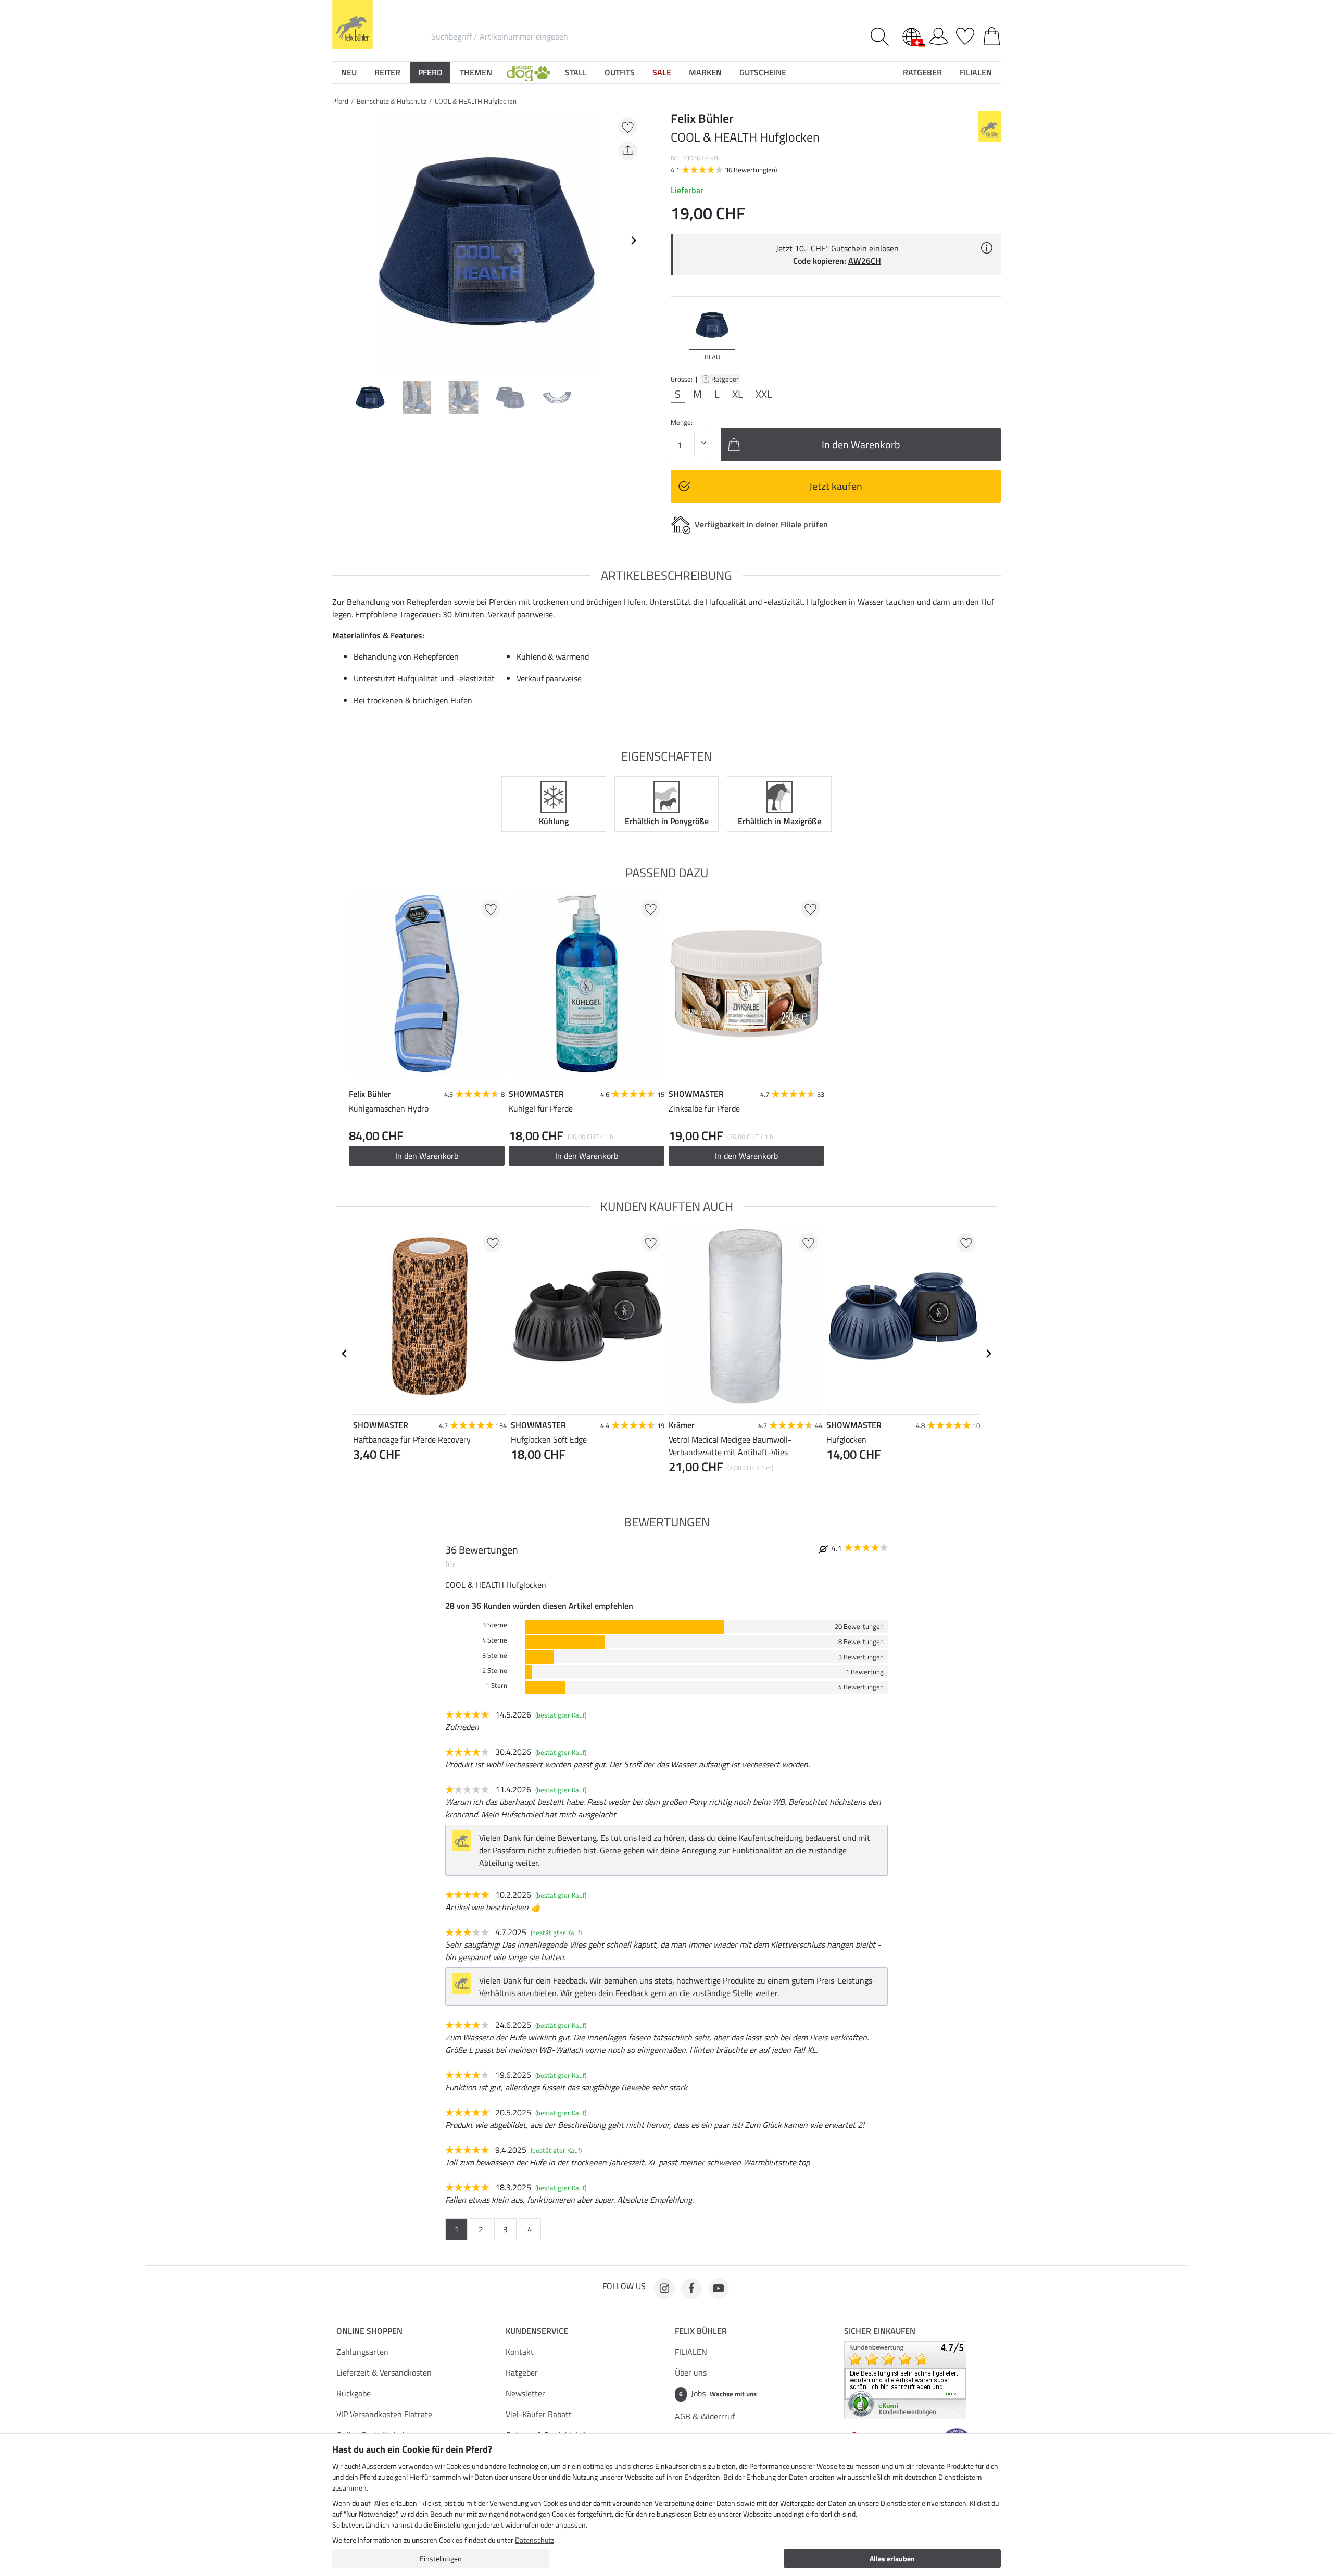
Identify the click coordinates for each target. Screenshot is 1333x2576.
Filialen (976, 72)
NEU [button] (349, 72)
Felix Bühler (701, 2331)
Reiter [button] (387, 72)
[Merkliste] (965, 34)
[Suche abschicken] (882, 37)
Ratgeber (726, 379)
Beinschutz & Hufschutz (392, 101)
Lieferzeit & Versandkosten (384, 2372)
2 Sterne (495, 1670)
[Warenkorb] (992, 34)
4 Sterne (495, 1640)
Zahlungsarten (362, 2352)
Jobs (718, 2393)
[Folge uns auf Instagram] (664, 2289)
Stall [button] (576, 72)
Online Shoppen (369, 2331)
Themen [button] (476, 72)
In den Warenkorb (427, 1156)
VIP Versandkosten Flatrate (384, 2414)
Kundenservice (537, 2331)
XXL (764, 394)
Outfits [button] (620, 72)
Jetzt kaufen (836, 486)
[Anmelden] (939, 34)
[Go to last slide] (345, 1354)
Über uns (691, 2372)
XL (738, 394)
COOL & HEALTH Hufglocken (476, 101)
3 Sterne (495, 1655)
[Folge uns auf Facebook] (691, 2289)
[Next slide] (633, 241)
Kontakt (520, 2352)
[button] (529, 72)
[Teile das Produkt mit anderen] (628, 151)
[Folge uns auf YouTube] (719, 2289)
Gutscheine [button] (763, 72)
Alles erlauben (892, 2559)
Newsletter (525, 2393)
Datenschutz (535, 2540)
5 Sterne (495, 1625)
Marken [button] (705, 72)
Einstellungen (441, 2559)
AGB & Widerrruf (705, 2416)
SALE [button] (662, 72)
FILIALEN (691, 2352)
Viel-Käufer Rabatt (539, 2414)
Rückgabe (354, 2393)
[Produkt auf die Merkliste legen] (628, 127)
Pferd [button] (430, 72)
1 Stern (496, 1685)
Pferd (340, 101)
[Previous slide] (341, 241)
